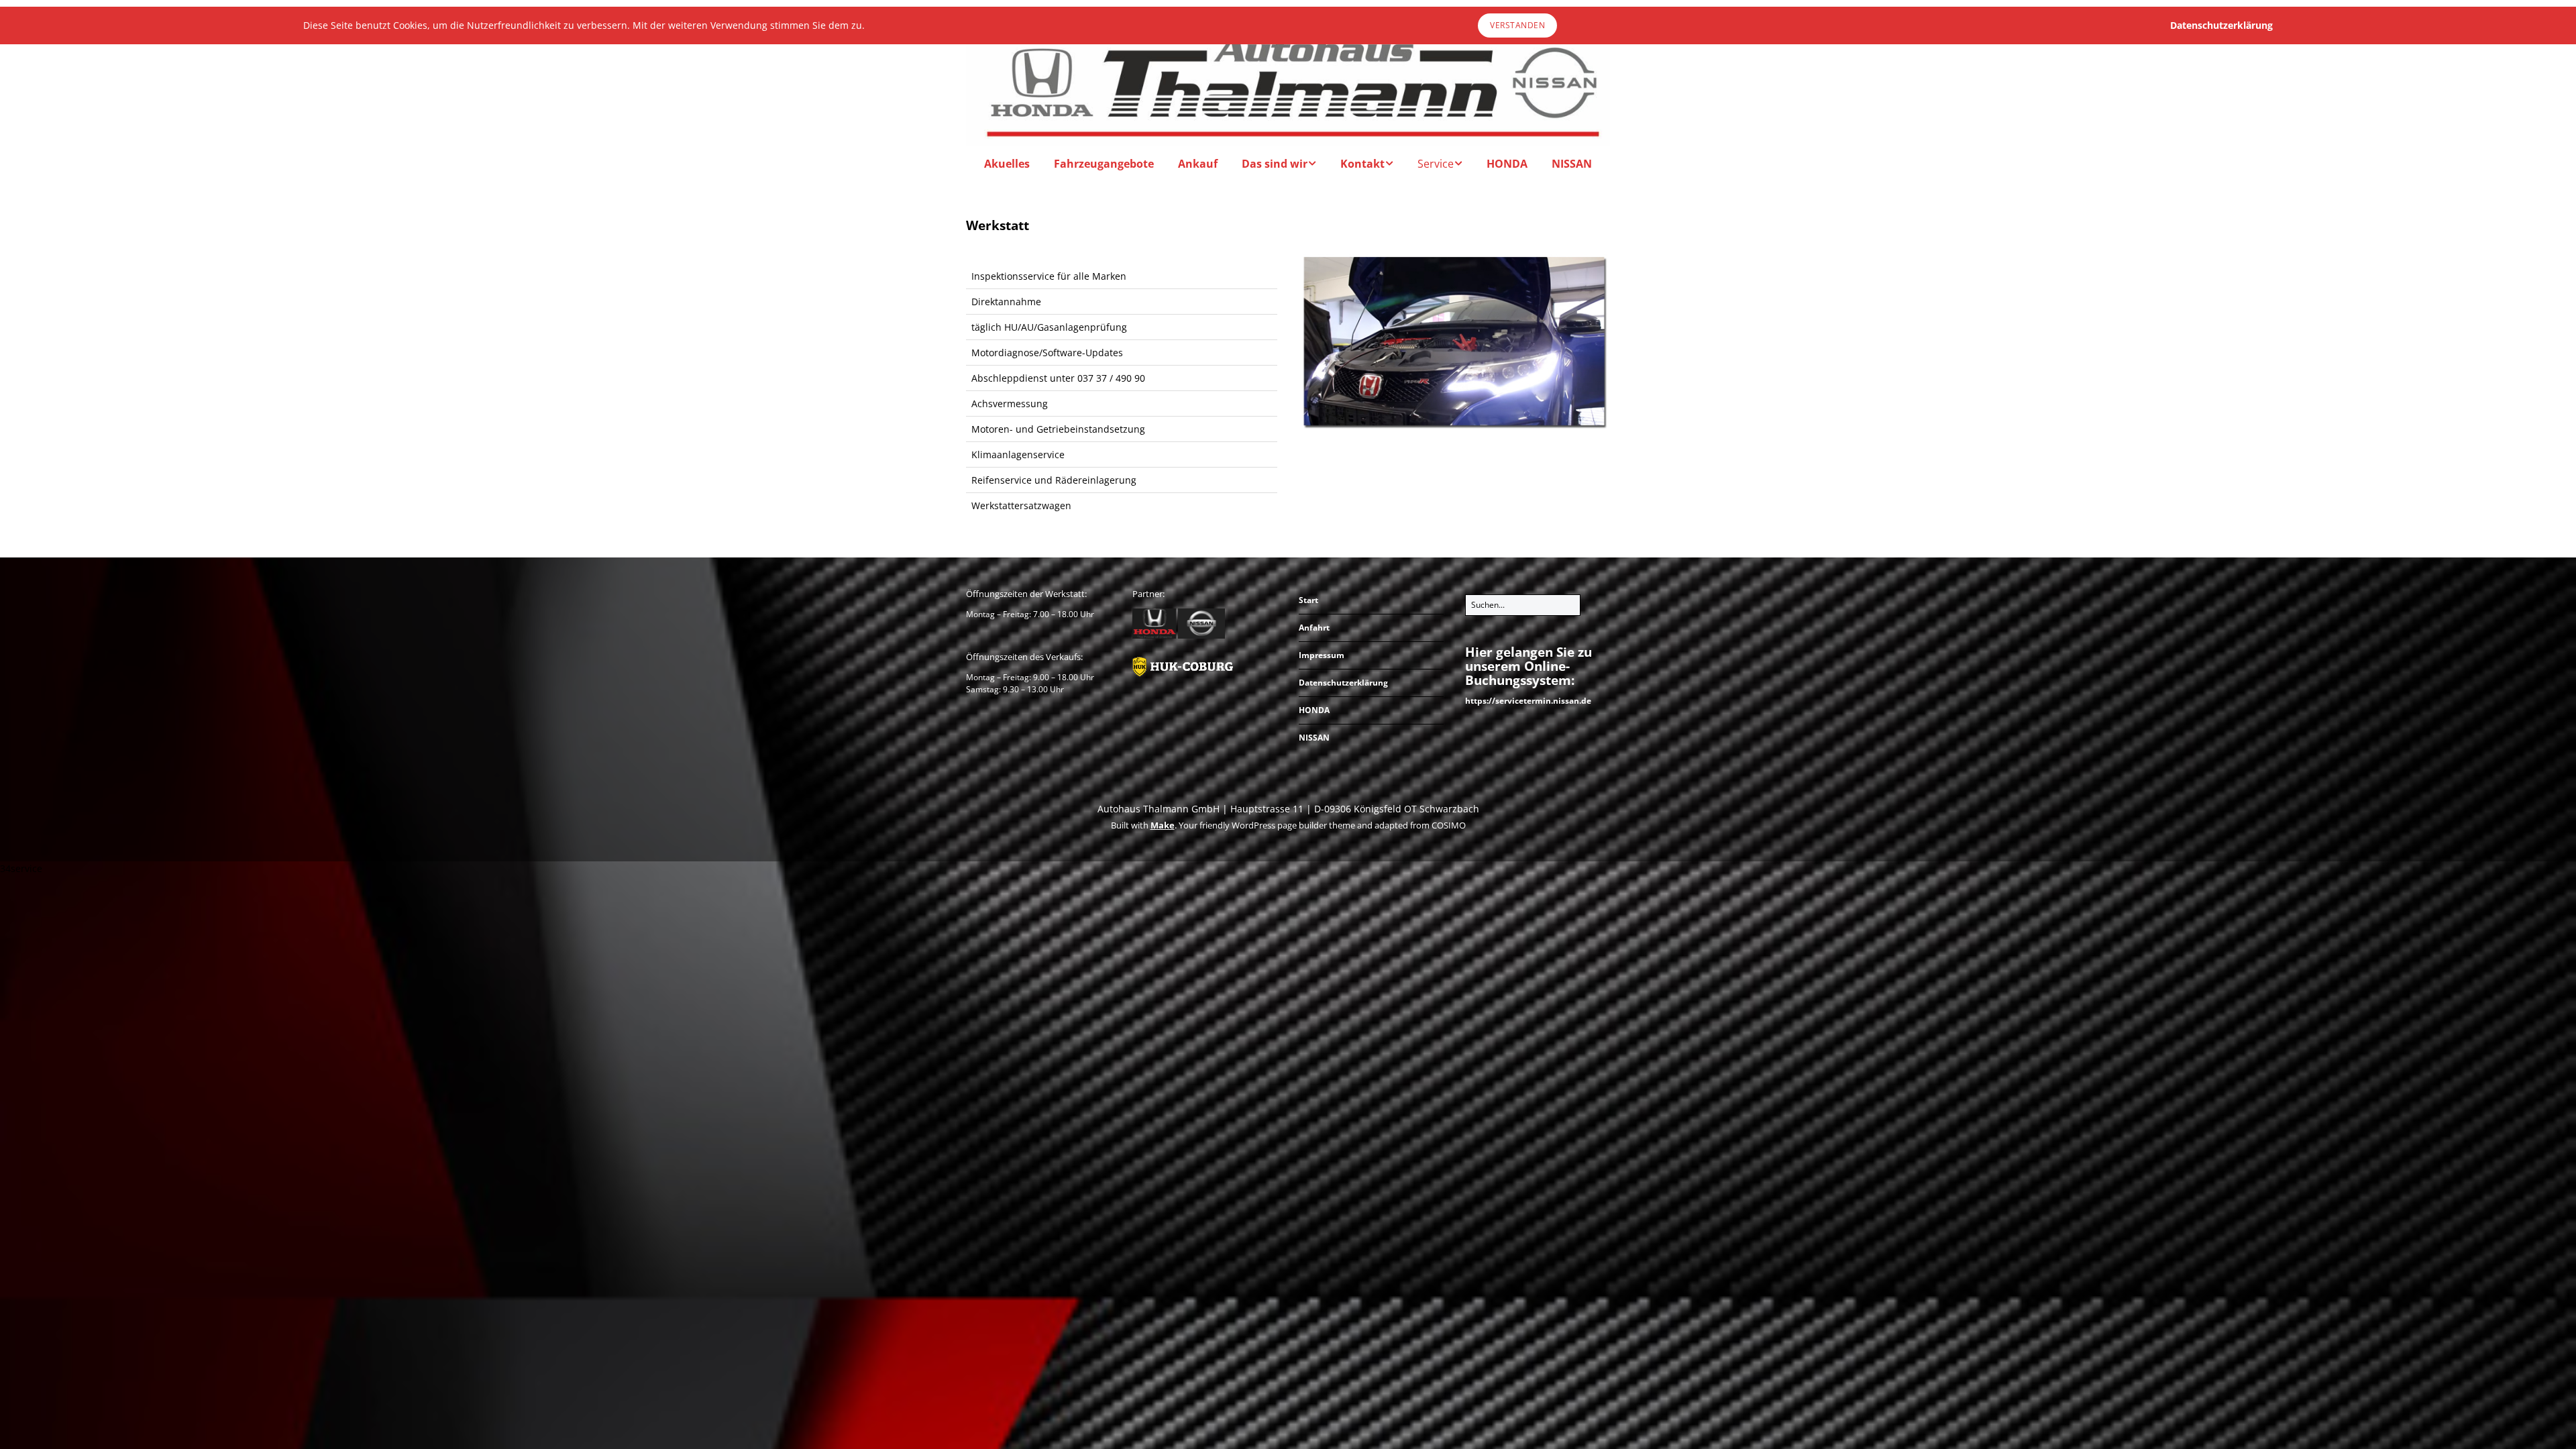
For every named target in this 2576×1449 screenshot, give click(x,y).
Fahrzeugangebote (1104, 164)
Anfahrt (1314, 628)
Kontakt (1362, 164)
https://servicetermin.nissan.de (1528, 701)
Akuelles (1007, 164)
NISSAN (1572, 164)
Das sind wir (1275, 164)
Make (1163, 825)
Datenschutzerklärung (1343, 683)
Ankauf (1198, 164)
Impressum (1322, 655)
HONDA (1507, 164)
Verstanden (1517, 25)
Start (1308, 600)
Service (1436, 164)
